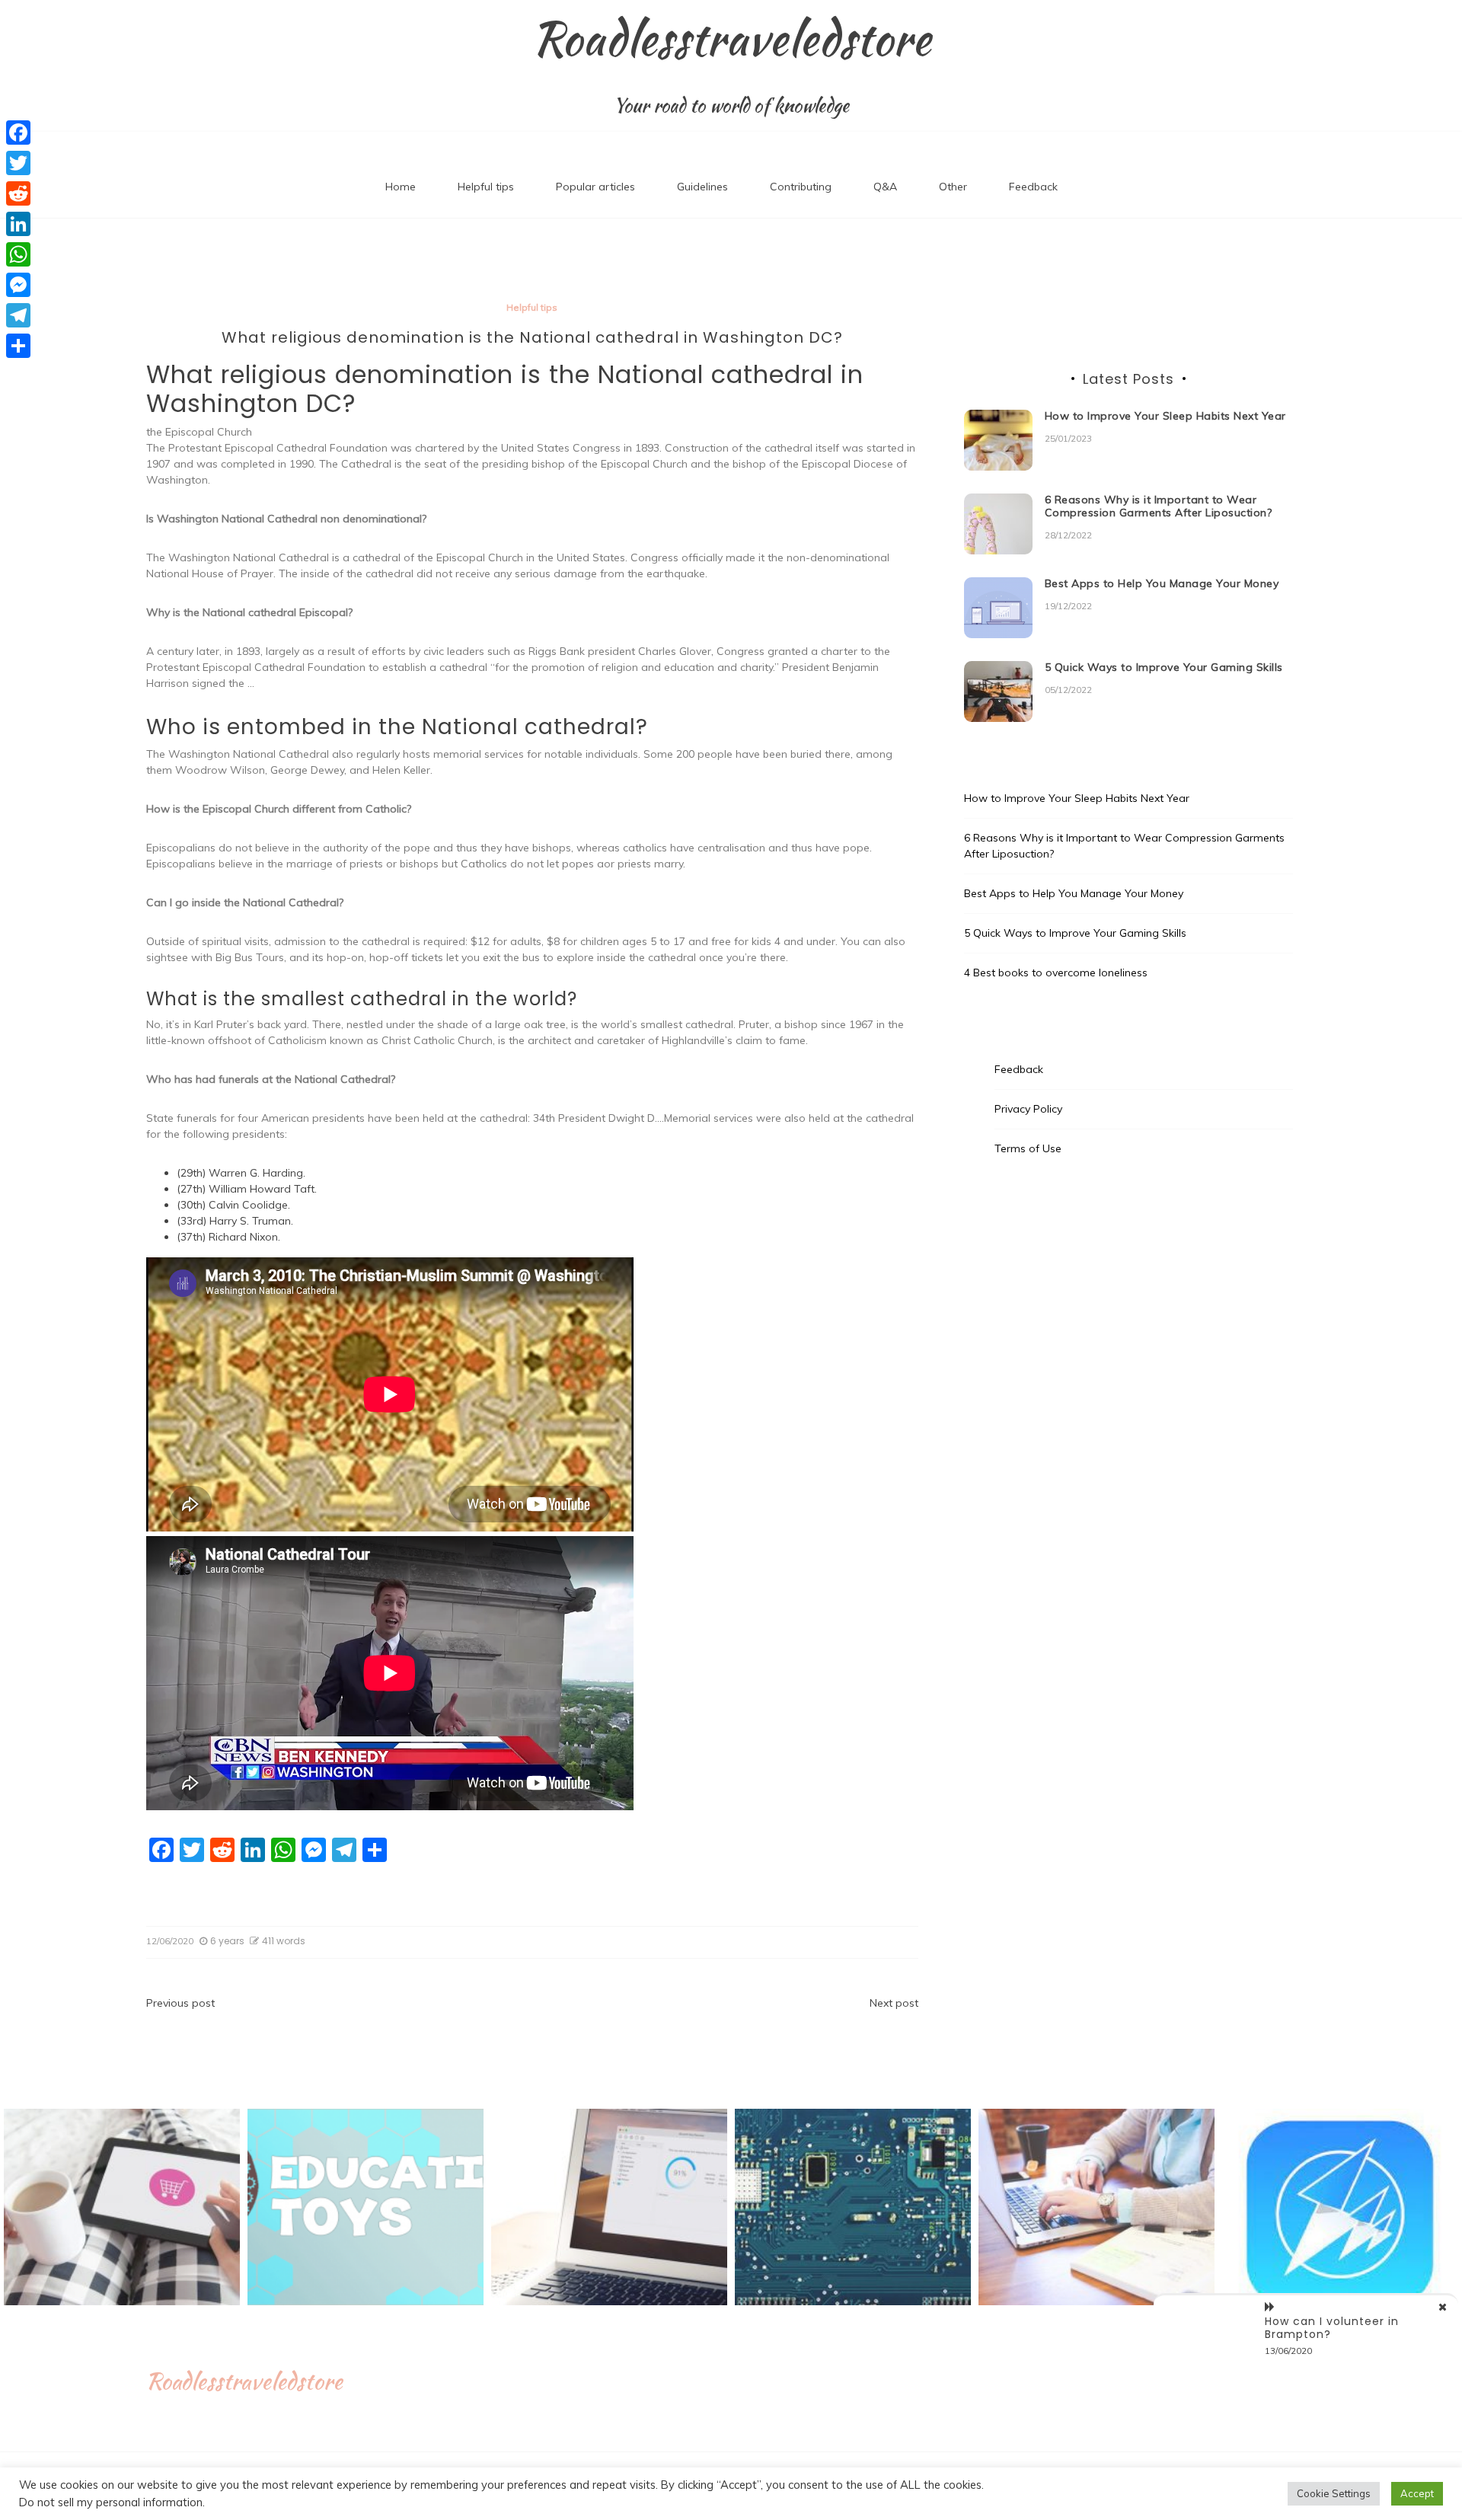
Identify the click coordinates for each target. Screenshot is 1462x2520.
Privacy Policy (1028, 1109)
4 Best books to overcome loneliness (1056, 973)
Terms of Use (1028, 1148)
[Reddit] (18, 193)
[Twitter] (18, 163)
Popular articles (595, 187)
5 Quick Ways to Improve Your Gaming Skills (1164, 667)
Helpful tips (486, 187)
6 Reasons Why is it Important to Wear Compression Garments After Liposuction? (1159, 506)
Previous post (180, 2003)
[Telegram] (18, 315)
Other (953, 187)
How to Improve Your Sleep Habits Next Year (1165, 416)
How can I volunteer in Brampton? (1332, 2328)
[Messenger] (18, 285)
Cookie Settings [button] (1334, 2493)
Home (401, 187)
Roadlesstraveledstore (731, 39)
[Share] (18, 346)
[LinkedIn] (18, 224)
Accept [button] (1417, 2493)
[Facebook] (18, 133)
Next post (894, 2003)
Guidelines (702, 187)
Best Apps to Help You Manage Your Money (1162, 583)
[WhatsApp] (18, 254)
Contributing (801, 187)
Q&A (885, 187)
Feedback (1033, 187)
